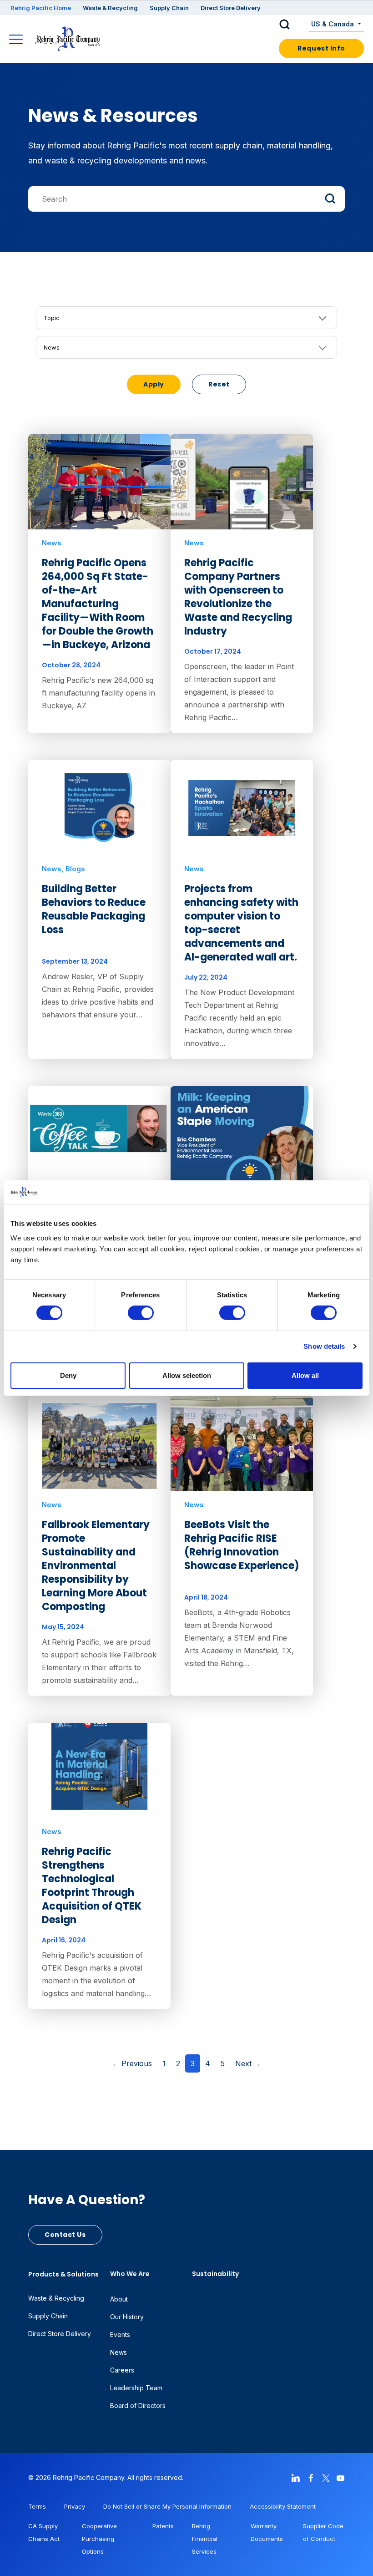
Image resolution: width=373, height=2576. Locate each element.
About (119, 2299)
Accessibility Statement (283, 2506)
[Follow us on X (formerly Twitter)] (326, 2477)
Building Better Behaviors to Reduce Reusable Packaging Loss (94, 909)
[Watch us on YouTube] (341, 2477)
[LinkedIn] (296, 2477)
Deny (68, 1375)
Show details (324, 1346)
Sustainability (215, 2274)
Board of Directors (138, 2406)
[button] (292, 25)
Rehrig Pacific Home (41, 8)
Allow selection (187, 1375)
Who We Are (130, 2274)
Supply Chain (169, 8)
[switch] (141, 1313)
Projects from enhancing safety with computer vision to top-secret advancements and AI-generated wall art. (241, 923)
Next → (248, 2063)
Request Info (321, 48)
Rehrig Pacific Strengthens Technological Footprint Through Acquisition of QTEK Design (92, 1886)
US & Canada (333, 24)
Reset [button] (219, 384)
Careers (122, 2370)
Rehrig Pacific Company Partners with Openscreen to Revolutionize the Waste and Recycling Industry (238, 597)
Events (120, 2335)
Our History (127, 2317)
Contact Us (65, 2235)
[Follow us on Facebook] (311, 2477)
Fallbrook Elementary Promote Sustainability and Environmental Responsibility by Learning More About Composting (96, 1566)
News (52, 347)
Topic (52, 318)
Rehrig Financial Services (205, 2539)
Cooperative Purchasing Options (99, 2539)
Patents (163, 2526)
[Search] (186, 190)
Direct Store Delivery (231, 8)
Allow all (305, 1375)
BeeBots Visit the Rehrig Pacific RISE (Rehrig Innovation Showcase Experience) (242, 1545)
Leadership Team (136, 2388)
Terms (37, 2506)
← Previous (132, 2063)
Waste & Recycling (110, 8)
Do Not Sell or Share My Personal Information (167, 2506)
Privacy (75, 2506)
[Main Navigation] (17, 40)
